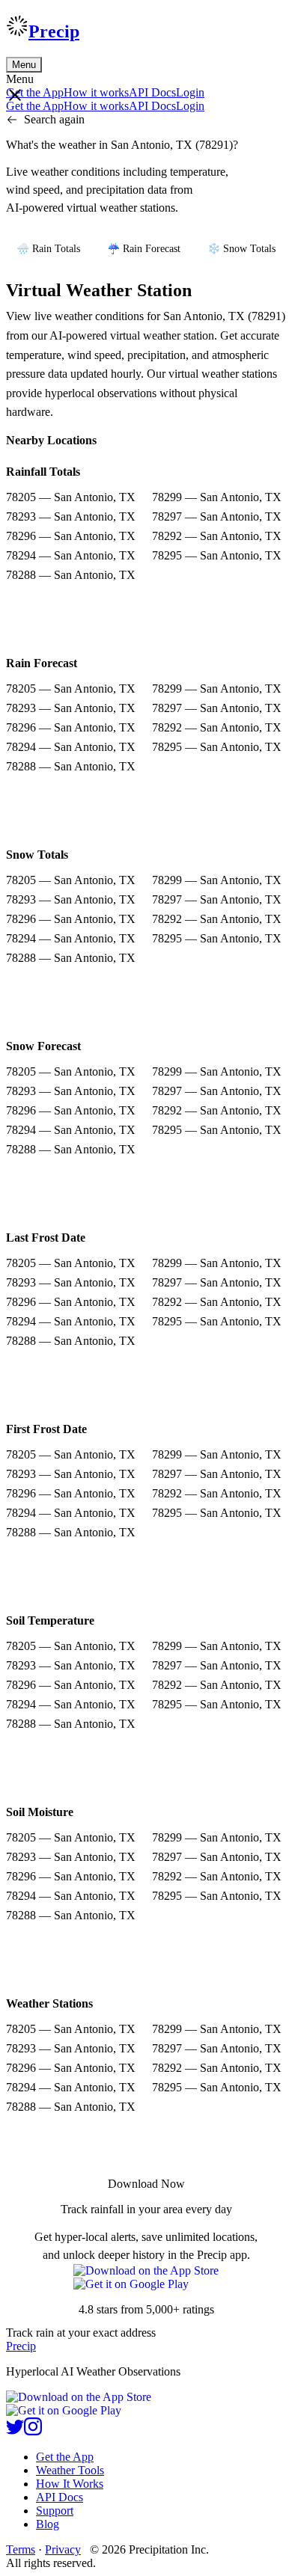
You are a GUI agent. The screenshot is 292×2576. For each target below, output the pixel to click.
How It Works (70, 2484)
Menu (24, 65)
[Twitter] (15, 2431)
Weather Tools (70, 2470)
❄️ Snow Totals (241, 249)
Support (55, 2511)
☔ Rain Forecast (144, 249)
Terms (21, 2549)
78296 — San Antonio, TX (71, 536)
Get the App (65, 2457)
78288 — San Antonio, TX (71, 575)
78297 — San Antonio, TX (217, 516)
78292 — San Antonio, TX (217, 536)
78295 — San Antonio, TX (217, 555)
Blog (48, 2524)
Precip (54, 31)
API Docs (152, 92)
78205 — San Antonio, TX (71, 497)
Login (190, 92)
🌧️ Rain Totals (48, 249)
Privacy (63, 2549)
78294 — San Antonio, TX (71, 555)
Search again (54, 119)
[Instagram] (33, 2431)
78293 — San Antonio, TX (71, 516)
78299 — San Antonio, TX (217, 497)
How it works (96, 92)
